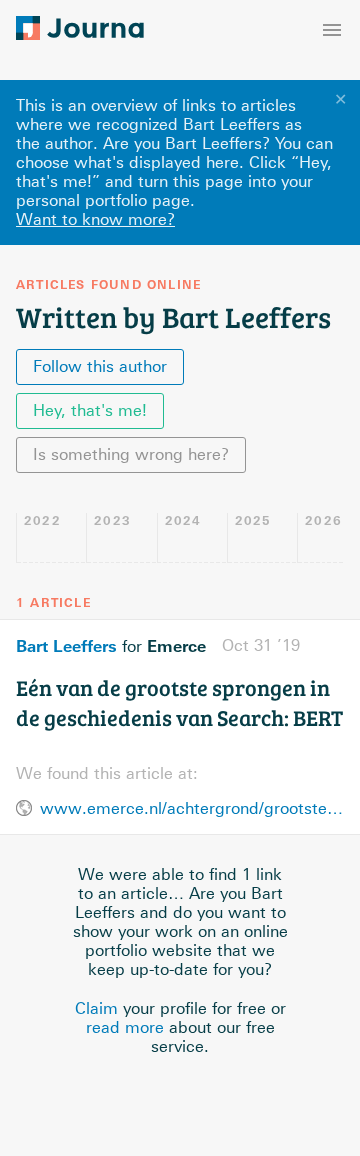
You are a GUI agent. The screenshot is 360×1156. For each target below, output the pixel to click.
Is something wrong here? (131, 454)
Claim (96, 1008)
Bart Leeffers (66, 646)
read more (125, 1027)
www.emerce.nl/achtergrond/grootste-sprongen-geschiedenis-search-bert (192, 808)
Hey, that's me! (90, 410)
